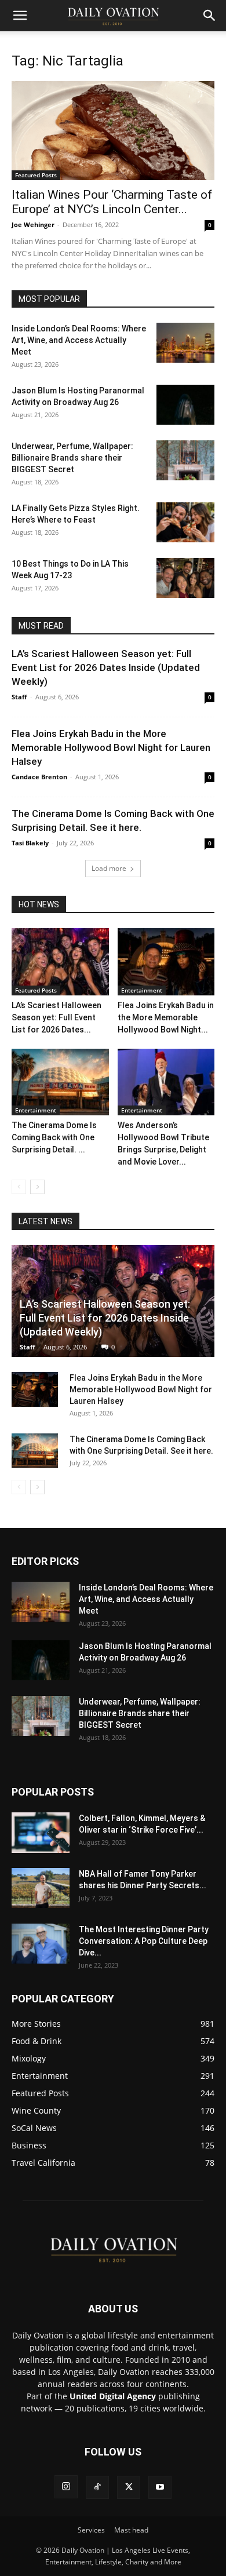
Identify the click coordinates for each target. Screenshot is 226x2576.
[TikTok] (97, 2487)
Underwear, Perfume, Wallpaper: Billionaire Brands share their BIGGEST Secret (72, 458)
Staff (19, 697)
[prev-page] (19, 1187)
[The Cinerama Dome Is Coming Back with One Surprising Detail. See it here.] (60, 1082)
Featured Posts (36, 175)
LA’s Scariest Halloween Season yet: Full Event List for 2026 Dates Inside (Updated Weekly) (106, 667)
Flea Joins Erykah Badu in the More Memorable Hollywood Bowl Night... (166, 1017)
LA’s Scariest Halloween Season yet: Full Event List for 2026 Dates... (57, 1017)
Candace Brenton (39, 777)
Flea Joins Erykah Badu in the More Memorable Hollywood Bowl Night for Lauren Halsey (111, 747)
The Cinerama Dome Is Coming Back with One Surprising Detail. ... (54, 1137)
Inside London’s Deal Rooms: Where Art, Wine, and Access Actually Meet (79, 340)
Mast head (131, 2530)
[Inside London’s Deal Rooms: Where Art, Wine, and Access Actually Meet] (185, 343)
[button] (20, 16)
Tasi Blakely (30, 843)
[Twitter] (129, 2487)
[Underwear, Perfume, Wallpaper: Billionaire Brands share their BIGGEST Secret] (185, 460)
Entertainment (142, 990)
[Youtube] (160, 2487)
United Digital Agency (113, 2396)
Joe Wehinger (33, 225)
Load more (109, 868)
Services (91, 2530)
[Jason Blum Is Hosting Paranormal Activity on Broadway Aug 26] (185, 405)
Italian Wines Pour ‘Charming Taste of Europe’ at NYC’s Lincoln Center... (112, 202)
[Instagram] (66, 2487)
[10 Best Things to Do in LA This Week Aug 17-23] (185, 578)
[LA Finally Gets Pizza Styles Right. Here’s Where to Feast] (185, 522)
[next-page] (37, 1187)
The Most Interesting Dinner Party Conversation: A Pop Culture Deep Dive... (144, 1941)
